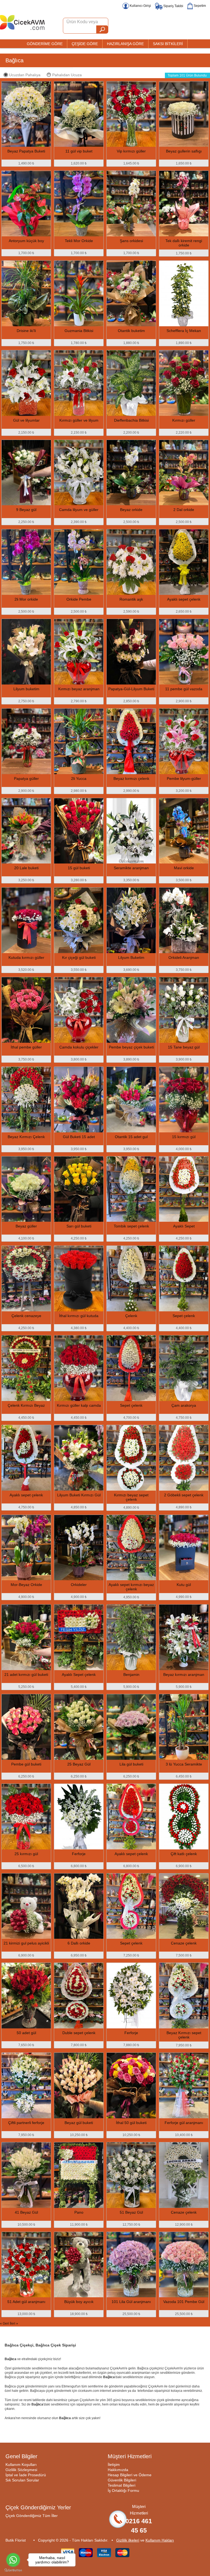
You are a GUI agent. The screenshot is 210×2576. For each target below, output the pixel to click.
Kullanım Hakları (160, 2540)
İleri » (14, 2324)
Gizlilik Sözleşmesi (21, 2470)
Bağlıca (14, 60)
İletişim (114, 2465)
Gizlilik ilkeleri (128, 2540)
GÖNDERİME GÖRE (45, 44)
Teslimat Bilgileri (122, 2485)
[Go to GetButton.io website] (13, 2570)
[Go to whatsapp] (13, 2560)
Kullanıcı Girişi (140, 6)
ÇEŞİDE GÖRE (85, 44)
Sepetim (199, 6)
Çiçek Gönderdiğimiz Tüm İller (32, 2516)
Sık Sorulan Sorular (22, 2480)
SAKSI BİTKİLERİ (168, 44)
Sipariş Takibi (173, 6)
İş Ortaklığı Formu (123, 2490)
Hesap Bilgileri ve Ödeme (130, 2475)
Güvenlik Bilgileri (122, 2480)
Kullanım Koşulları (21, 2465)
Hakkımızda (118, 2470)
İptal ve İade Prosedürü (26, 2475)
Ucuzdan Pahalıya (25, 75)
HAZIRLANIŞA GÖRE (125, 44)
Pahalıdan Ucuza (67, 75)
